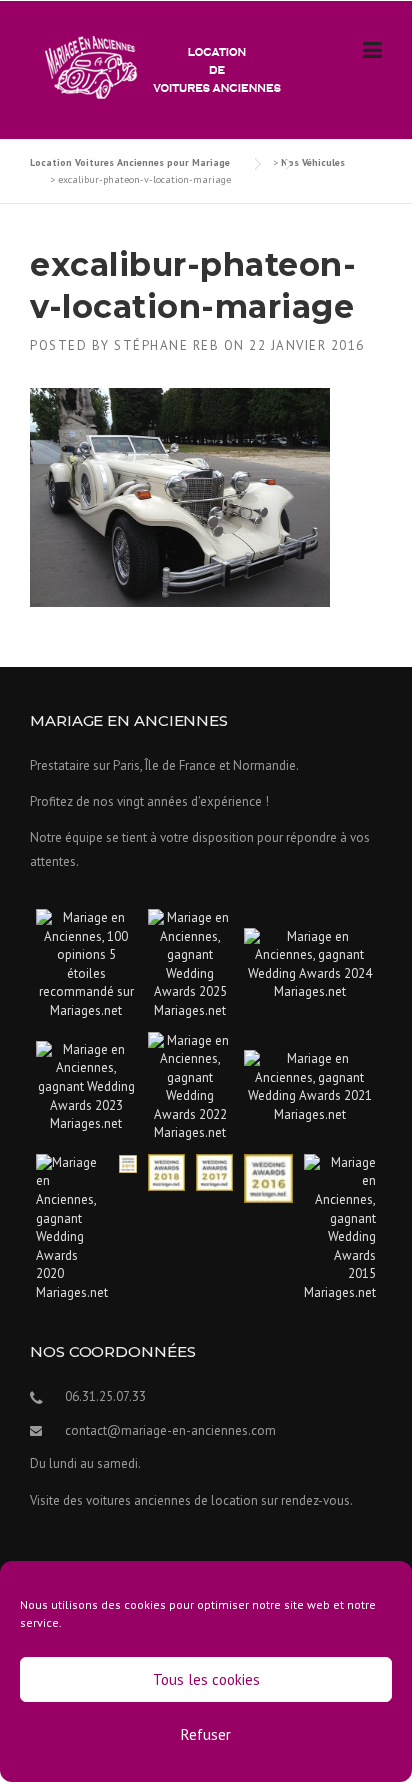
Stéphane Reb (166, 345)
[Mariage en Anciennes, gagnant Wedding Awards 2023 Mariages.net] (86, 1085)
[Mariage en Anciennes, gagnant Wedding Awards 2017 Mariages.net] (214, 1171)
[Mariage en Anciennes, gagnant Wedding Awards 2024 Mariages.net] (310, 963)
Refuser (206, 1734)
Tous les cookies (206, 1679)
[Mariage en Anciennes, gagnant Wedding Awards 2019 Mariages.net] (128, 1162)
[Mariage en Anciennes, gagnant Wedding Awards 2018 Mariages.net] (166, 1171)
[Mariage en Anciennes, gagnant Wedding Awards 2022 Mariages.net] (190, 1085)
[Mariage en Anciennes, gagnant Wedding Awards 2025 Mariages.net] (190, 963)
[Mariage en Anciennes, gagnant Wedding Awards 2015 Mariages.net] (340, 1226)
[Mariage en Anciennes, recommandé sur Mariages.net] (86, 963)
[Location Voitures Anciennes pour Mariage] (158, 66)
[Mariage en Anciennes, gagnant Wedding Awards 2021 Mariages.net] (310, 1085)
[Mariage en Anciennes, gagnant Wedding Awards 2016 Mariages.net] (268, 1177)
